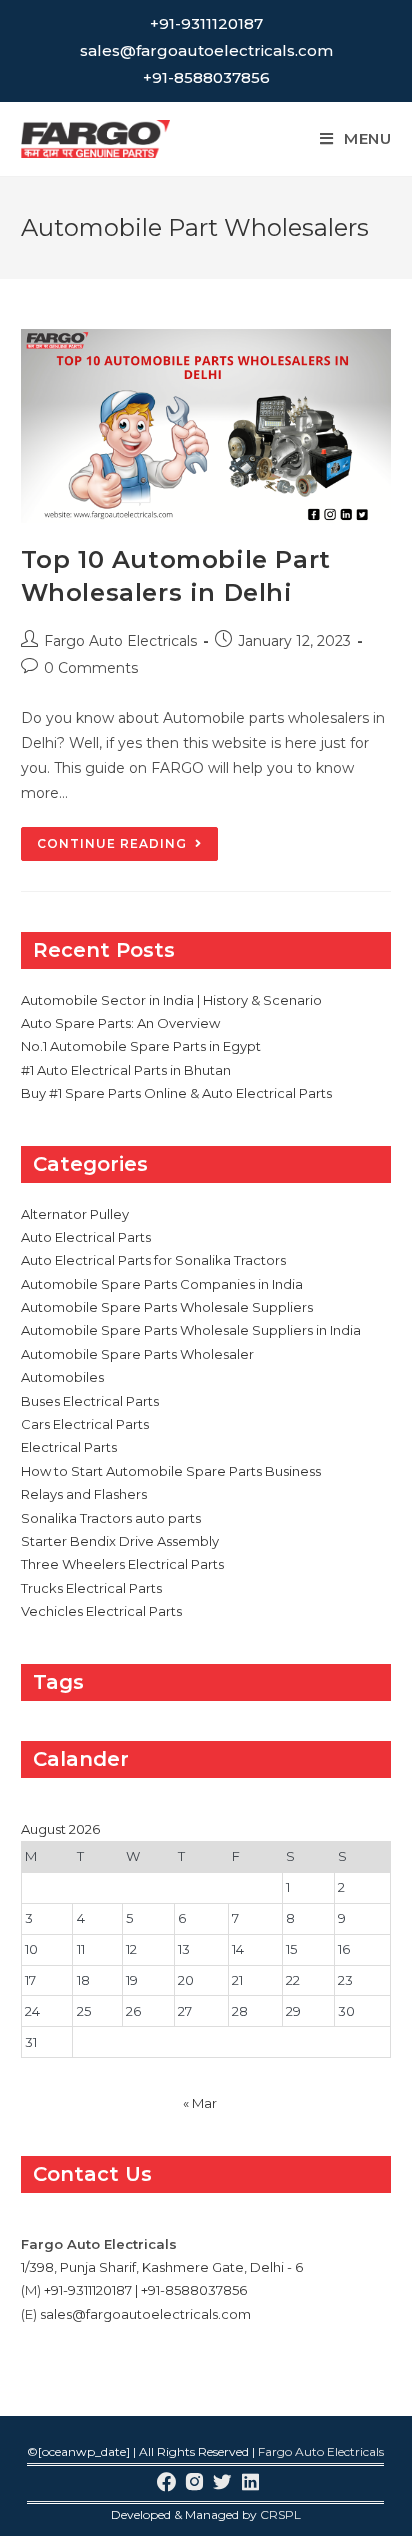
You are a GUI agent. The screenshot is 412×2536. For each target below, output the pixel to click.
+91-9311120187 (206, 23)
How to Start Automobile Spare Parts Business (171, 1471)
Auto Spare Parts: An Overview (120, 1023)
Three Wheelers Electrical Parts (122, 1564)
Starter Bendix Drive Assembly (120, 1541)
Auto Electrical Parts (86, 1237)
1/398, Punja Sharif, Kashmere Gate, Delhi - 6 (162, 2267)
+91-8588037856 (206, 77)
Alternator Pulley (75, 1214)
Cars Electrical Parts (85, 1424)
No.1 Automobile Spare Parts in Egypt (141, 1046)
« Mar (200, 2103)
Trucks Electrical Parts (91, 1588)
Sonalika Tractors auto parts (111, 1518)
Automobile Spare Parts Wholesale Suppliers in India (191, 1330)
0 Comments (91, 668)
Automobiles (62, 1377)
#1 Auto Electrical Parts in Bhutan (126, 1070)
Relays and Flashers (84, 1494)
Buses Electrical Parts (90, 1401)
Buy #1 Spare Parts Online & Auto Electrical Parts (176, 1093)
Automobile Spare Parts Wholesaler (137, 1354)
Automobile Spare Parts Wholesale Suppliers (167, 1307)
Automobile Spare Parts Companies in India (162, 1284)
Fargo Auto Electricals (120, 641)
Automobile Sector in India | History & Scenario (171, 1000)
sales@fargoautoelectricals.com (206, 50)
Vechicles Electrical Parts (101, 1611)
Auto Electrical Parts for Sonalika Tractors (153, 1260)
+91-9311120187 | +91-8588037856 (145, 2290)
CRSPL (280, 2514)
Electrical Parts (69, 1447)
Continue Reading (127, 848)
